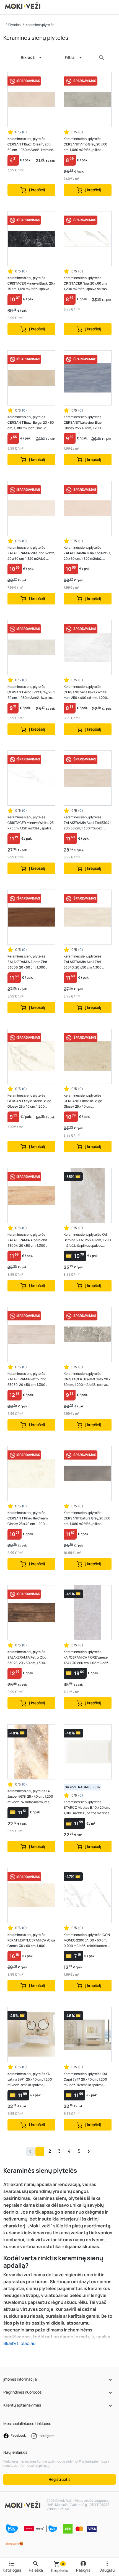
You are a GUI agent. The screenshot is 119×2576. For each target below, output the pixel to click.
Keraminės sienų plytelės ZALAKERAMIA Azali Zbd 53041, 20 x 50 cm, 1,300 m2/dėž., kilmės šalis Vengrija (88, 823)
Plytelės (14, 25)
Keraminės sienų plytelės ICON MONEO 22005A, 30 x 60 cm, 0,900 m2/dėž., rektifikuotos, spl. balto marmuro (87, 1940)
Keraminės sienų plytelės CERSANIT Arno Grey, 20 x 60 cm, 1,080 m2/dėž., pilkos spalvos (86, 144)
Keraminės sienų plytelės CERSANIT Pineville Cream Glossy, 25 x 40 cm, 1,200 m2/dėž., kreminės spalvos (28, 1518)
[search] (102, 58)
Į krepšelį (37, 190)
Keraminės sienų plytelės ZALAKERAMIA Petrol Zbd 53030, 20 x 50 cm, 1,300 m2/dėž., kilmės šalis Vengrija (29, 1379)
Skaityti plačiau (20, 2343)
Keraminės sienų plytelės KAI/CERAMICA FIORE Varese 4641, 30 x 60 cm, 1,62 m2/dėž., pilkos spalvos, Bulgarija (87, 1658)
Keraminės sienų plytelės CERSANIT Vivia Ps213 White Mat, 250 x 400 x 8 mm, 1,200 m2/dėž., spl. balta (85, 692)
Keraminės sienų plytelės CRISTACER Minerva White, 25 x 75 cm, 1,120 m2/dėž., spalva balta (31, 823)
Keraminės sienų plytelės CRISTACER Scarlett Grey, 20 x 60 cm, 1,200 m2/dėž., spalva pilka (87, 1379)
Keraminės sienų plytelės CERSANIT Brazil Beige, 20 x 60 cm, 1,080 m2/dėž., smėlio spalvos (31, 423)
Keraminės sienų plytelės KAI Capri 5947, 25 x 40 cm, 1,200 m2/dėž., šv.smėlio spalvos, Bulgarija (85, 2080)
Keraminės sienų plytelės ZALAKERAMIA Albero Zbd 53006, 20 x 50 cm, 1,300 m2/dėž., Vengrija (27, 962)
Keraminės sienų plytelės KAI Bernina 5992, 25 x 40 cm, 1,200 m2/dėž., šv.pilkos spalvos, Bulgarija (87, 1240)
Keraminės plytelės (40, 25)
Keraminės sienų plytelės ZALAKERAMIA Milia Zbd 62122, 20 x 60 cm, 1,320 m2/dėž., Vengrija (31, 553)
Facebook (18, 2435)
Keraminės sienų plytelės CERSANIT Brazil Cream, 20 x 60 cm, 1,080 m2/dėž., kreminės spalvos (31, 144)
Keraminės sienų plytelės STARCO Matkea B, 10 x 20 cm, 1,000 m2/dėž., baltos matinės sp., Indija (87, 1808)
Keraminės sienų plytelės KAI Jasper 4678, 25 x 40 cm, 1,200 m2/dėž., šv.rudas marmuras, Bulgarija (30, 1797)
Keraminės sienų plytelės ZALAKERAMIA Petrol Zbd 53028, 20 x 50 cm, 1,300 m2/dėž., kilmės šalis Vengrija (29, 1658)
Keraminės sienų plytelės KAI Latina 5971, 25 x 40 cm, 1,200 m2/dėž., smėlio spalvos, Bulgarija (30, 2080)
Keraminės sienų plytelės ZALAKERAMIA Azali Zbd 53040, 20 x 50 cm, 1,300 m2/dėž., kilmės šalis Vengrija (85, 962)
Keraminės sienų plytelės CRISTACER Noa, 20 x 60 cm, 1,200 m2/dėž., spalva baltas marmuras (86, 284)
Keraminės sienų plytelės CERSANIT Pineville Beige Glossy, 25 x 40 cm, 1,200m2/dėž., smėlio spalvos (86, 1101)
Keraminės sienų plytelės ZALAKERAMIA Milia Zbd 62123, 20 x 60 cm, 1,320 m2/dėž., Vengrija (87, 553)
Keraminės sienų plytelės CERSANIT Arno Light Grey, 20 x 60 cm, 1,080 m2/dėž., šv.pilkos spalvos (31, 692)
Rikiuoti (28, 57)
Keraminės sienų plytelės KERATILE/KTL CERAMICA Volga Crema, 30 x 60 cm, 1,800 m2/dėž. (31, 1940)
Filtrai (70, 57)
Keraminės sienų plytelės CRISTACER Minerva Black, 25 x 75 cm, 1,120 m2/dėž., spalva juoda (31, 284)
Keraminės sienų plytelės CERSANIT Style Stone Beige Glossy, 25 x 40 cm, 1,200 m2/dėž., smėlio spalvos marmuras (29, 1101)
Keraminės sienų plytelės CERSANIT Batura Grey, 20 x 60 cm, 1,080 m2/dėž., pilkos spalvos (87, 1518)
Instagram (46, 2436)
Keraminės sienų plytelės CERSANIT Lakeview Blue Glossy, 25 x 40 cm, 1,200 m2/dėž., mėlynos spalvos (83, 423)
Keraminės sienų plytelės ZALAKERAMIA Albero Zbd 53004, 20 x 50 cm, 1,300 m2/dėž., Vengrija (27, 1240)
